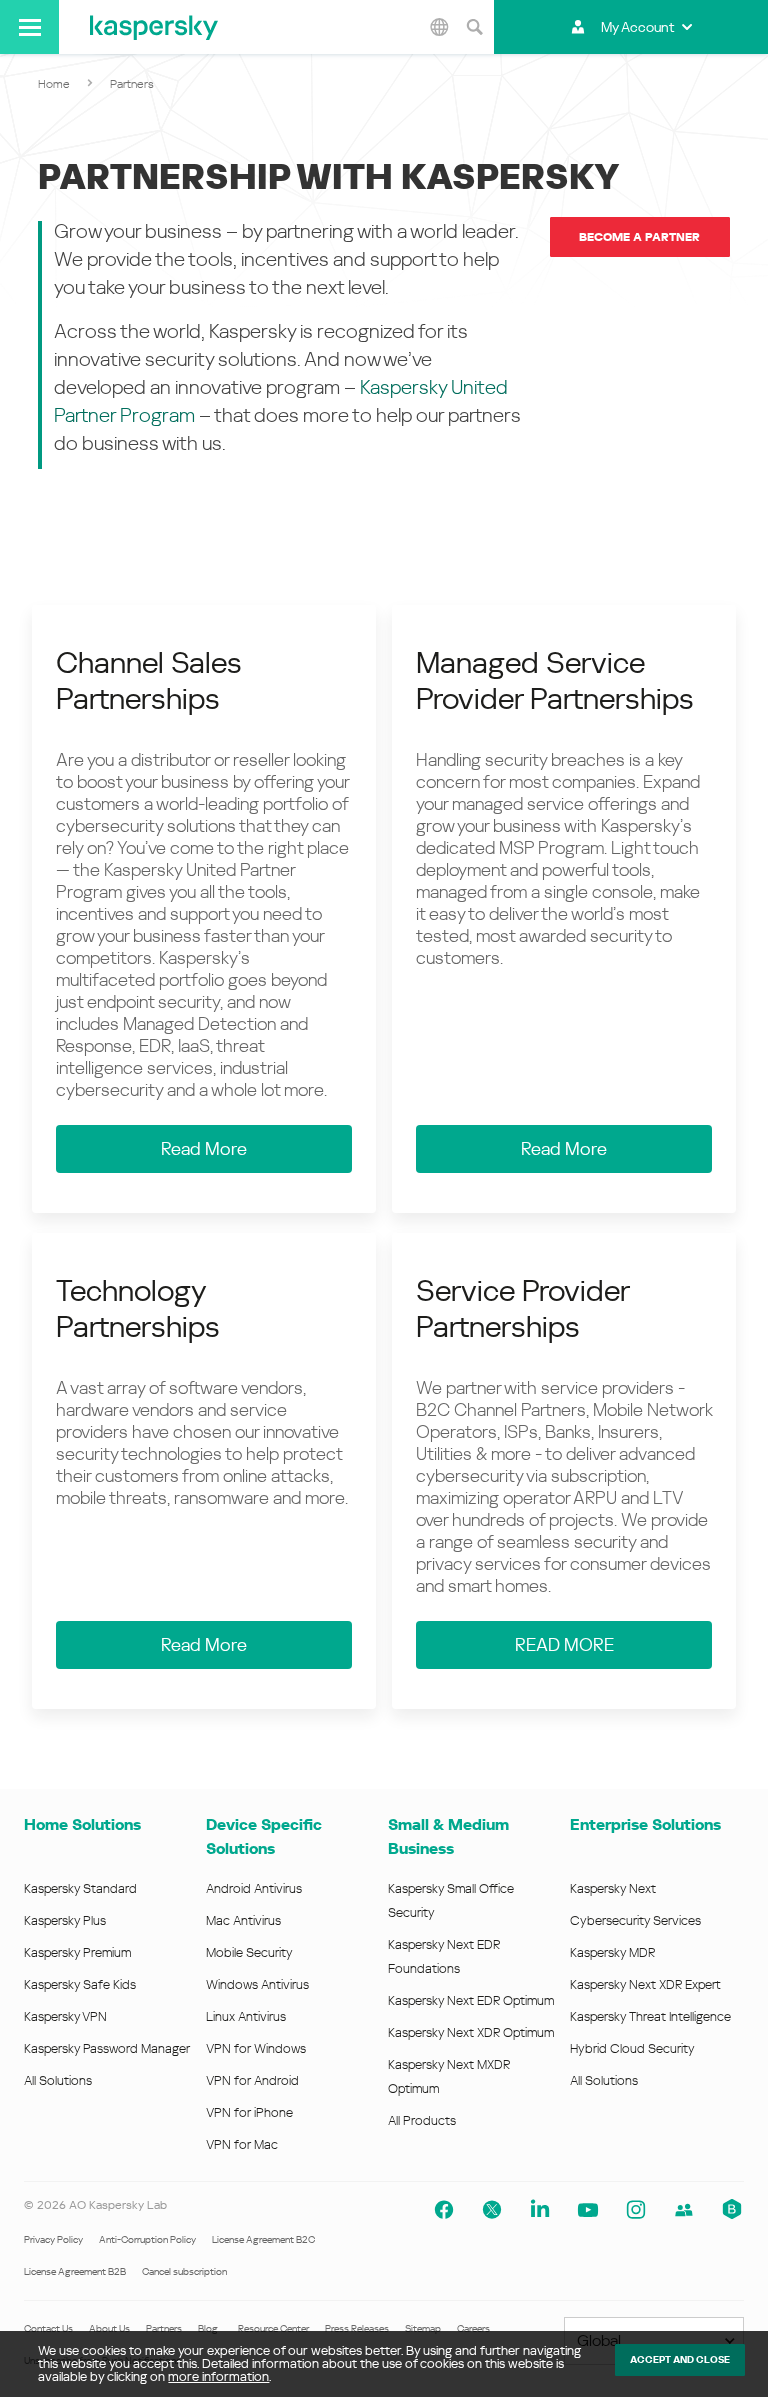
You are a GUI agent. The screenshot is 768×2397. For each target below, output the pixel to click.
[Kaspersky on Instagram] (636, 2210)
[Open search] (474, 27)
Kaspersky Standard (80, 1888)
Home (54, 84)
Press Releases (357, 2328)
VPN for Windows (256, 2048)
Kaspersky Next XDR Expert (645, 1984)
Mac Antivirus (243, 1920)
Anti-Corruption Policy (147, 2239)
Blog (208, 2328)
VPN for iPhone (249, 2112)
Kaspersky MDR (612, 1952)
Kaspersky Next (613, 1888)
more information (218, 2376)
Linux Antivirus (246, 2016)
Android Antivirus (254, 1888)
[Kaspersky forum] (684, 2210)
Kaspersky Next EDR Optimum (471, 2000)
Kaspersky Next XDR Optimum (471, 2032)
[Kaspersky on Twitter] (492, 2210)
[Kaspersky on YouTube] (588, 2210)
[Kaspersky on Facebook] (444, 2210)
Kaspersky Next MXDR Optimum (449, 2076)
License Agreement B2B (75, 2271)
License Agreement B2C (263, 2239)
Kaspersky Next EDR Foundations (444, 1956)
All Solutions (58, 2080)
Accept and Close (680, 2359)
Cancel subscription (184, 2271)
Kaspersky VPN (65, 2016)
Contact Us (48, 2328)
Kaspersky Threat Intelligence (650, 2016)
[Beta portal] (732, 2210)
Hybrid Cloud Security (632, 2048)
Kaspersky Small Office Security (451, 1900)
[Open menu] (29, 27)
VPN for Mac (242, 2144)
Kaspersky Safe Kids (80, 1984)
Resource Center (273, 2328)
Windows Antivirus (257, 1984)
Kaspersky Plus (65, 1920)
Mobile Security (249, 1952)
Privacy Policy (53, 2239)
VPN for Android (252, 2080)
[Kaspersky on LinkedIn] (540, 2210)
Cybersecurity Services (635, 1920)
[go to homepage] (154, 27)
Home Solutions (82, 1824)
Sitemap (423, 2328)
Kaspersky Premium (77, 1952)
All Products (422, 2120)
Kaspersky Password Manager (107, 2048)
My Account (637, 27)
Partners (164, 2328)
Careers (473, 2328)
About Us (109, 2328)
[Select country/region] (439, 27)
